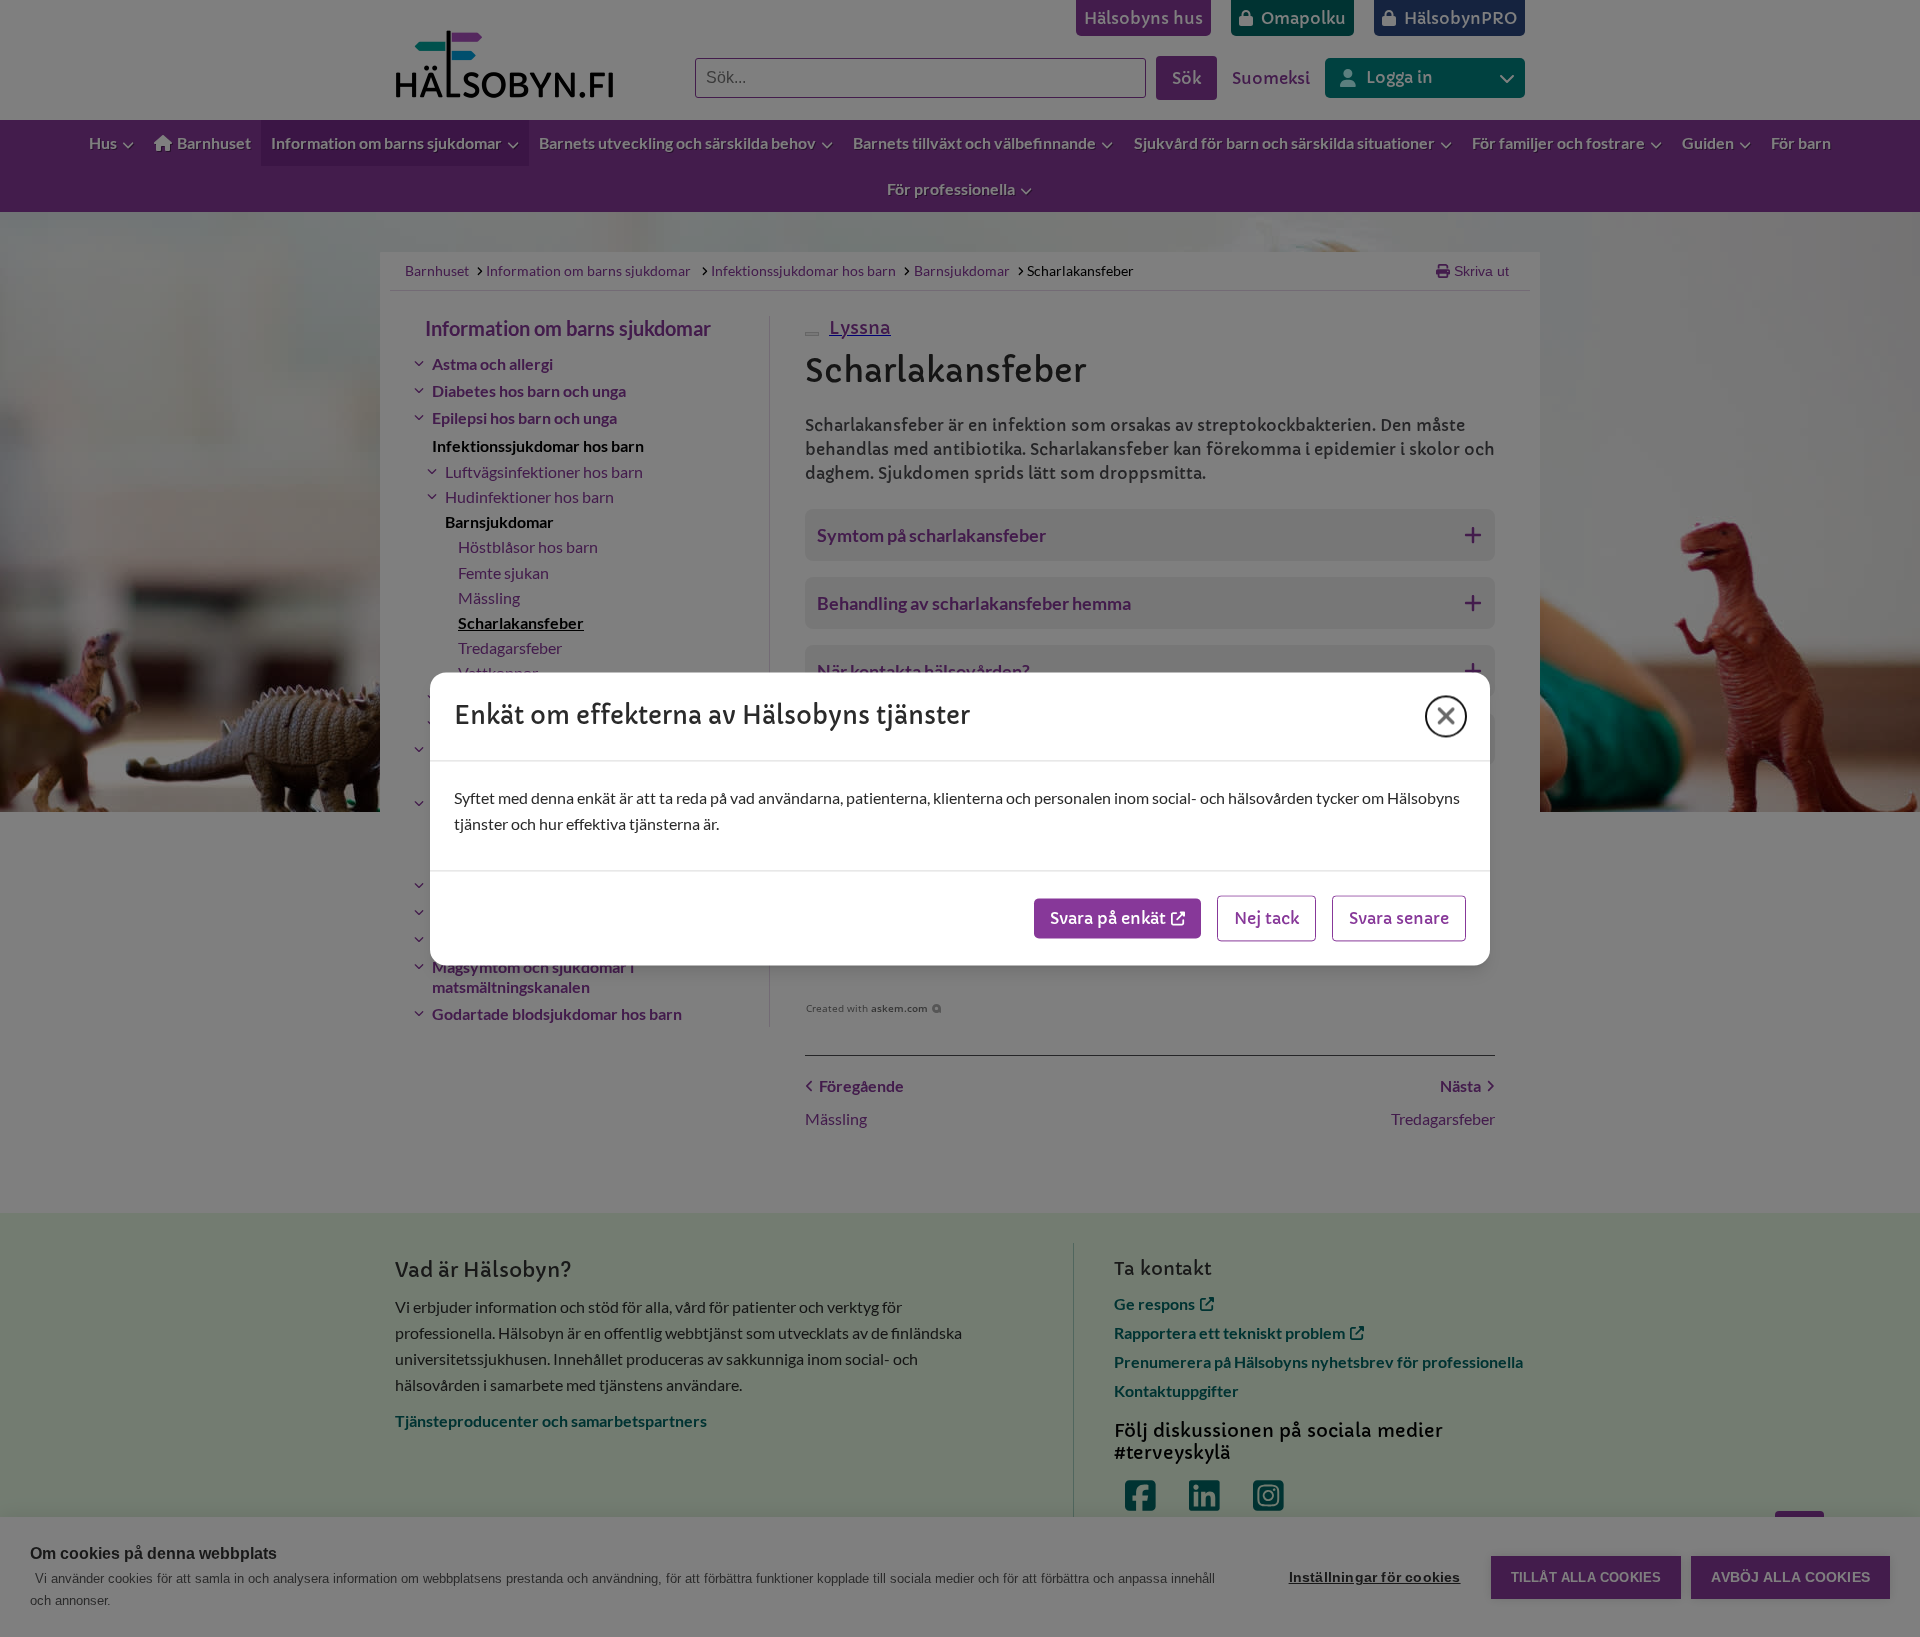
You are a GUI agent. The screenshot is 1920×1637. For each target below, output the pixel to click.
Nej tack (1266, 918)
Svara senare (1399, 918)
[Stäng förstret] (1446, 716)
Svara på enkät (1108, 918)
